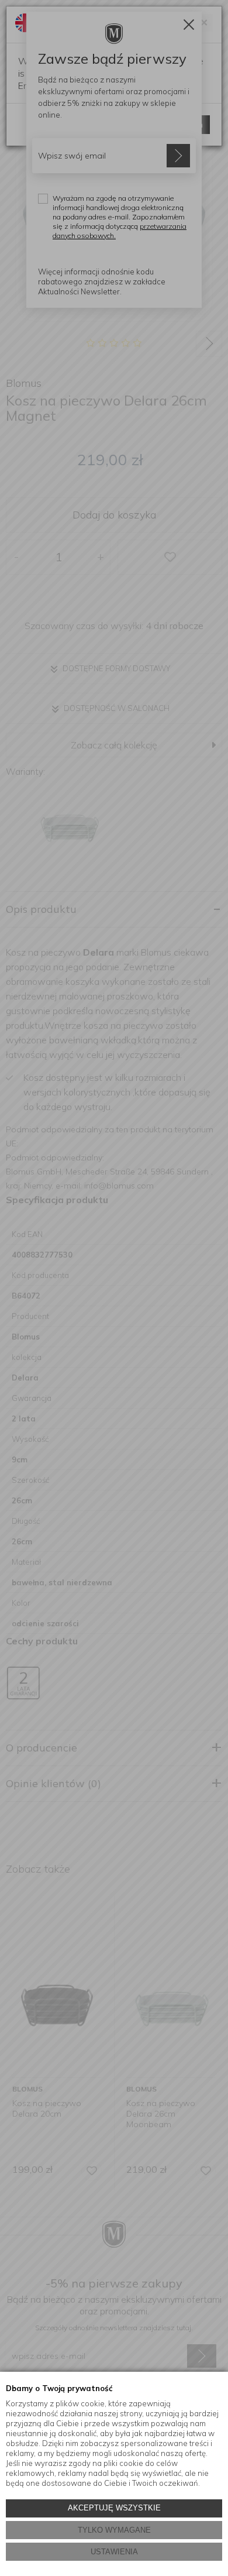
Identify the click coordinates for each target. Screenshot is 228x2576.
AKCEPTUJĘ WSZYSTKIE (114, 2508)
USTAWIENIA (114, 2552)
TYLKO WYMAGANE (114, 2530)
